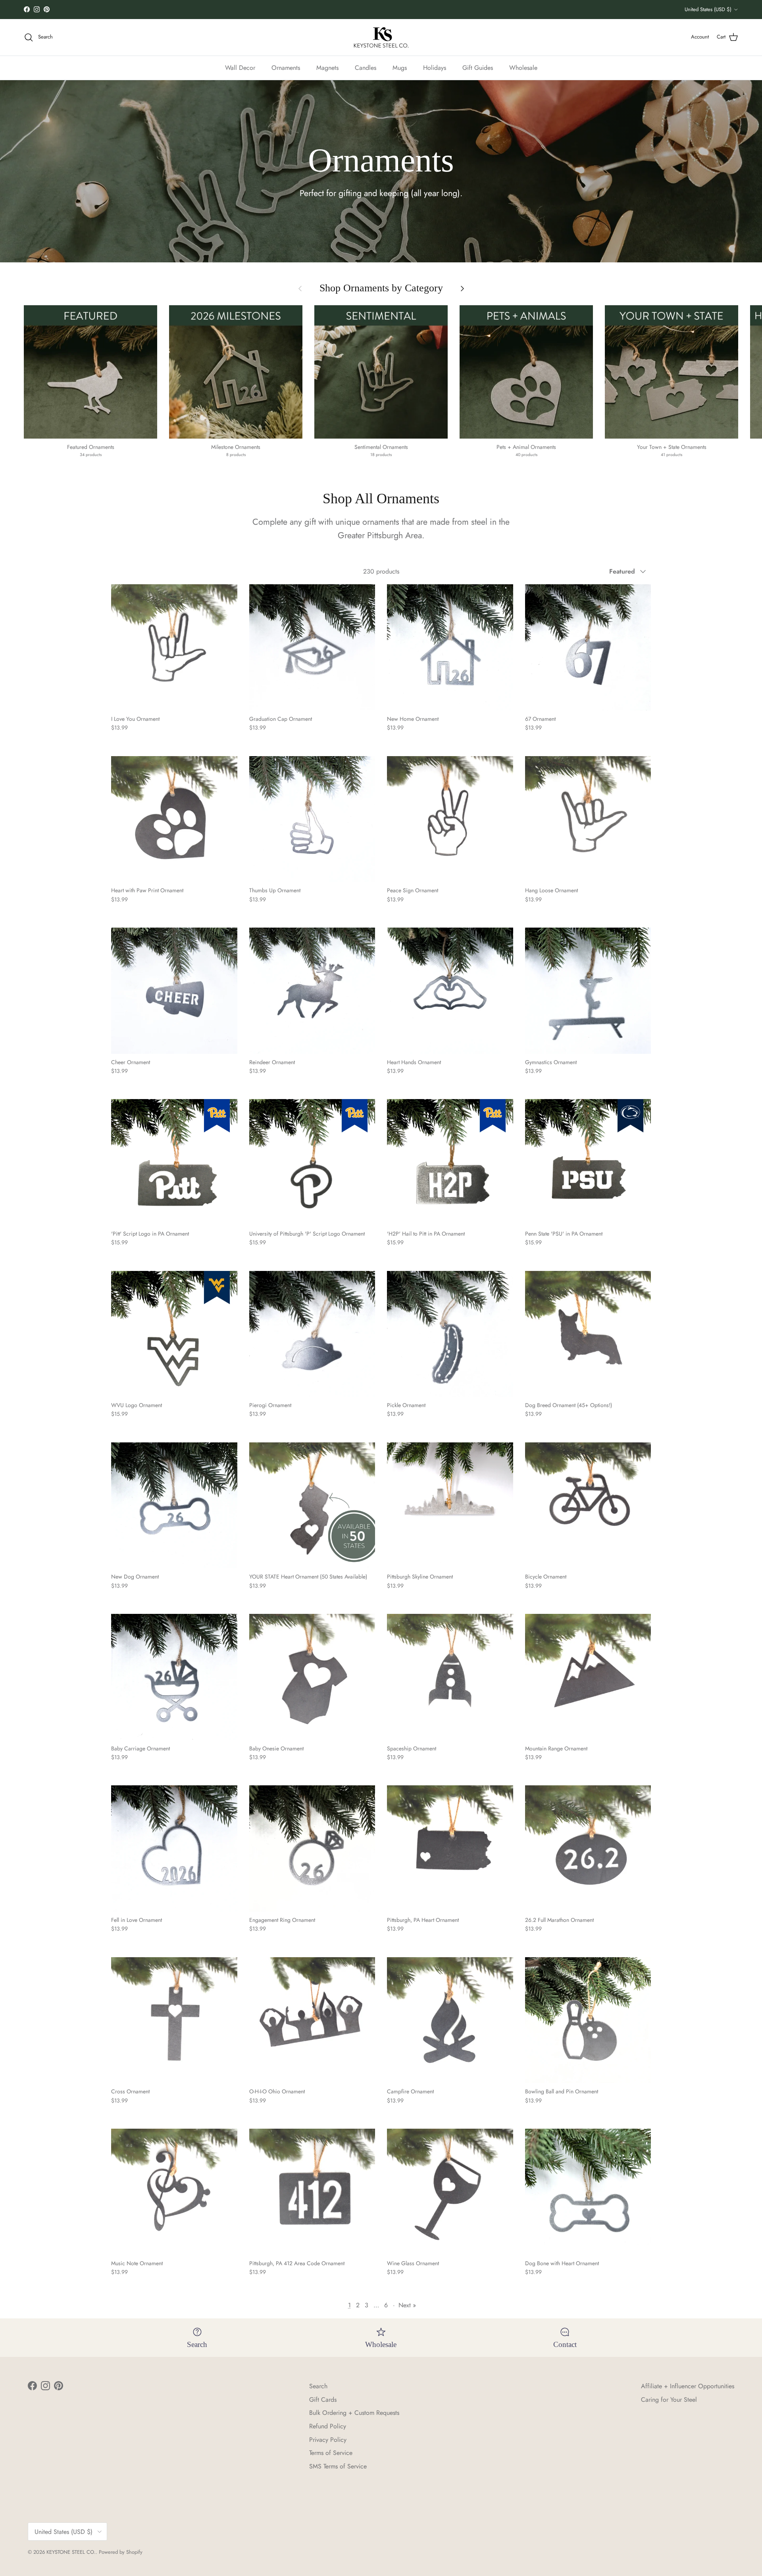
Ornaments (286, 67)
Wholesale (523, 67)
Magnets (327, 67)
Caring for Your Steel (669, 2400)
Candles (366, 67)
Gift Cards (323, 2400)
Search (318, 2386)
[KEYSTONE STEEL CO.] (381, 37)
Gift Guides (478, 67)
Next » (407, 2305)
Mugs (400, 67)
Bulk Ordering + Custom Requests (354, 2413)
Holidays (435, 67)
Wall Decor (240, 67)
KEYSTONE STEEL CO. (71, 2552)
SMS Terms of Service (338, 2466)
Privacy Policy (328, 2440)
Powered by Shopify (121, 2552)
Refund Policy (328, 2426)
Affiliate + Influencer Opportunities (688, 2386)
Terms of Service (331, 2453)
